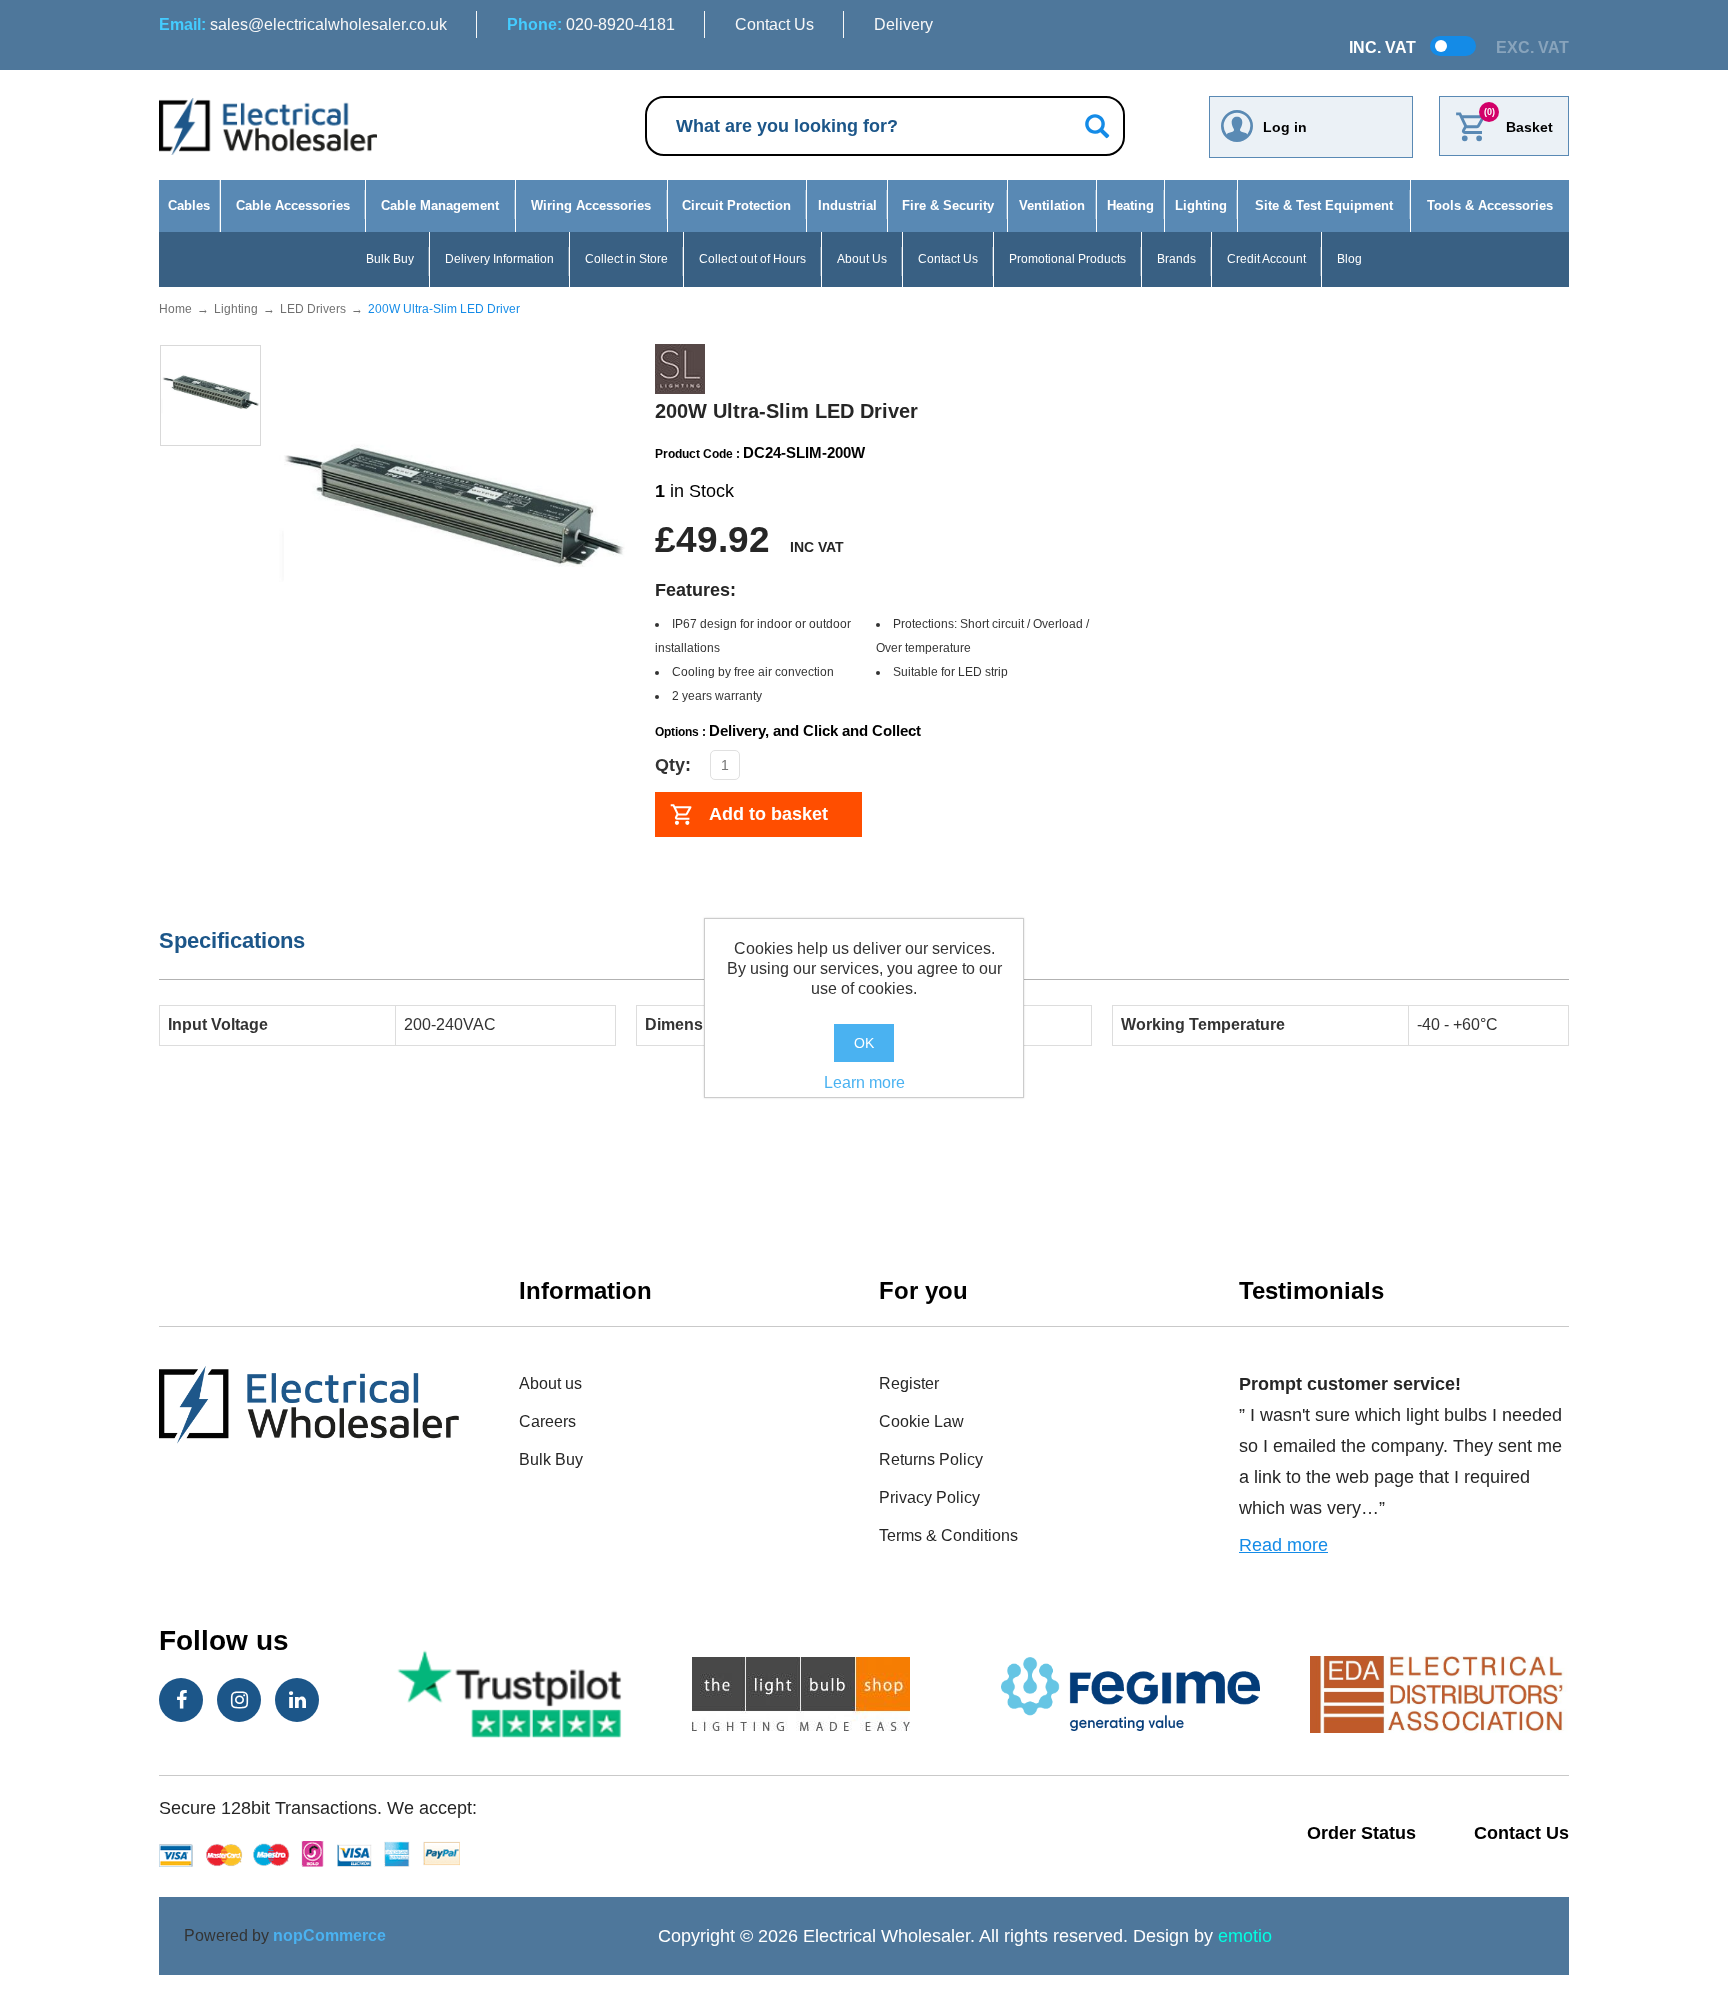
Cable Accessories (293, 205)
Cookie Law (921, 1421)
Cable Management (440, 205)
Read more (1283, 1545)
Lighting (1201, 205)
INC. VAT (1382, 47)
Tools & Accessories (1490, 205)
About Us (862, 259)
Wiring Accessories (591, 205)
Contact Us (774, 24)
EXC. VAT (1532, 47)
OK (864, 1043)
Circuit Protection (736, 205)
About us (550, 1383)
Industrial (847, 205)
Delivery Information (499, 259)
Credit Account (1266, 259)
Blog (1349, 259)
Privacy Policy (929, 1497)
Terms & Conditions (948, 1535)
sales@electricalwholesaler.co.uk (303, 24)
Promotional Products (1067, 259)
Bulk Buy (390, 259)
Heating (1130, 205)
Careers (547, 1421)
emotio (1245, 1936)
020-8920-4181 (591, 24)
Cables (189, 205)
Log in (1285, 127)
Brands (1176, 259)
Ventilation (1052, 205)
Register (909, 1383)
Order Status (1361, 1833)
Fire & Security (948, 205)
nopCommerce (329, 1935)
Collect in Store (626, 259)
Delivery (903, 24)
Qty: (673, 765)
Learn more (864, 1082)
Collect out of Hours (752, 259)
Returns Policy (931, 1459)
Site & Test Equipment (1324, 205)
